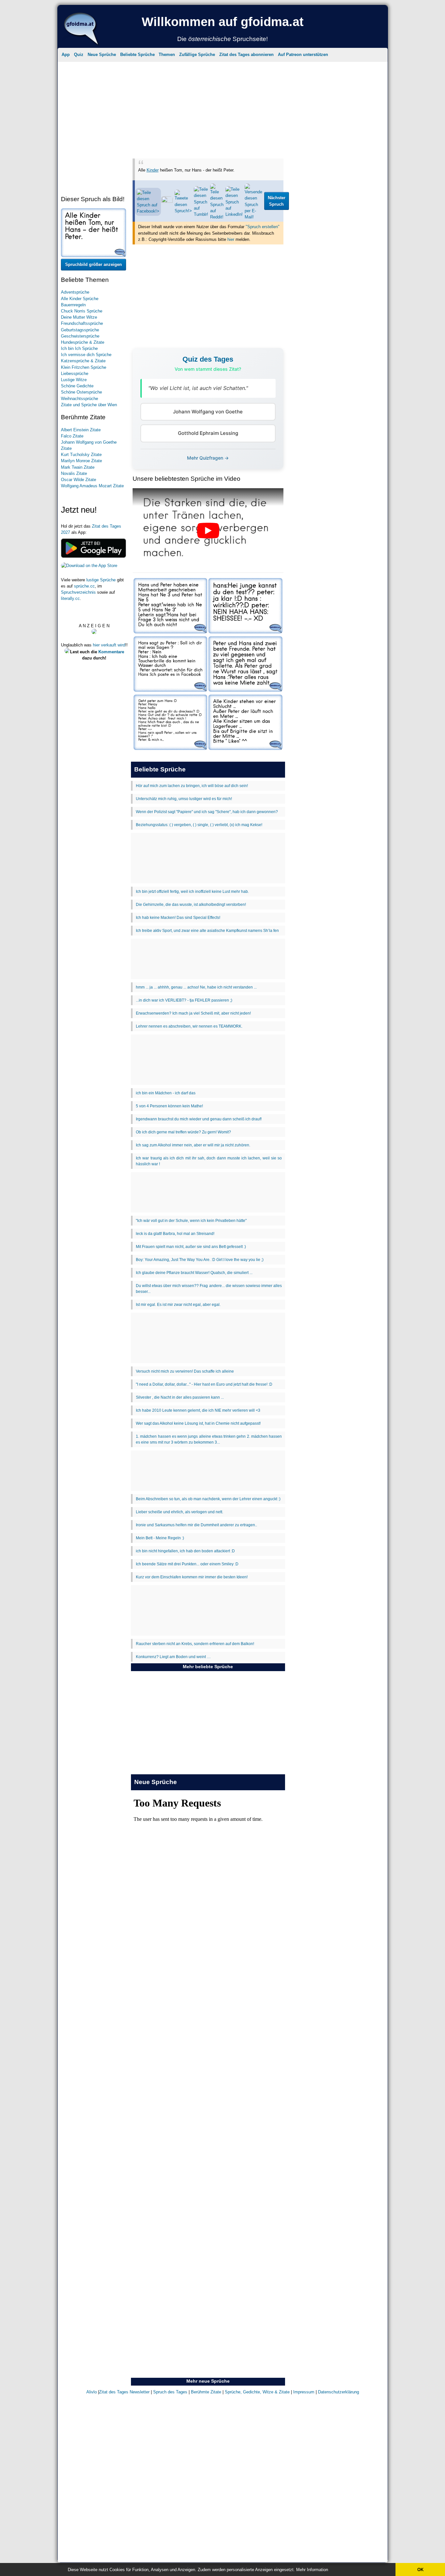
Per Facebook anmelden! (281, 82)
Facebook (212, 137)
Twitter (265, 137)
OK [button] (420, 2570)
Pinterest (240, 137)
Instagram (183, 137)
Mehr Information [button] (312, 2570)
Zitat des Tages (180, 50)
